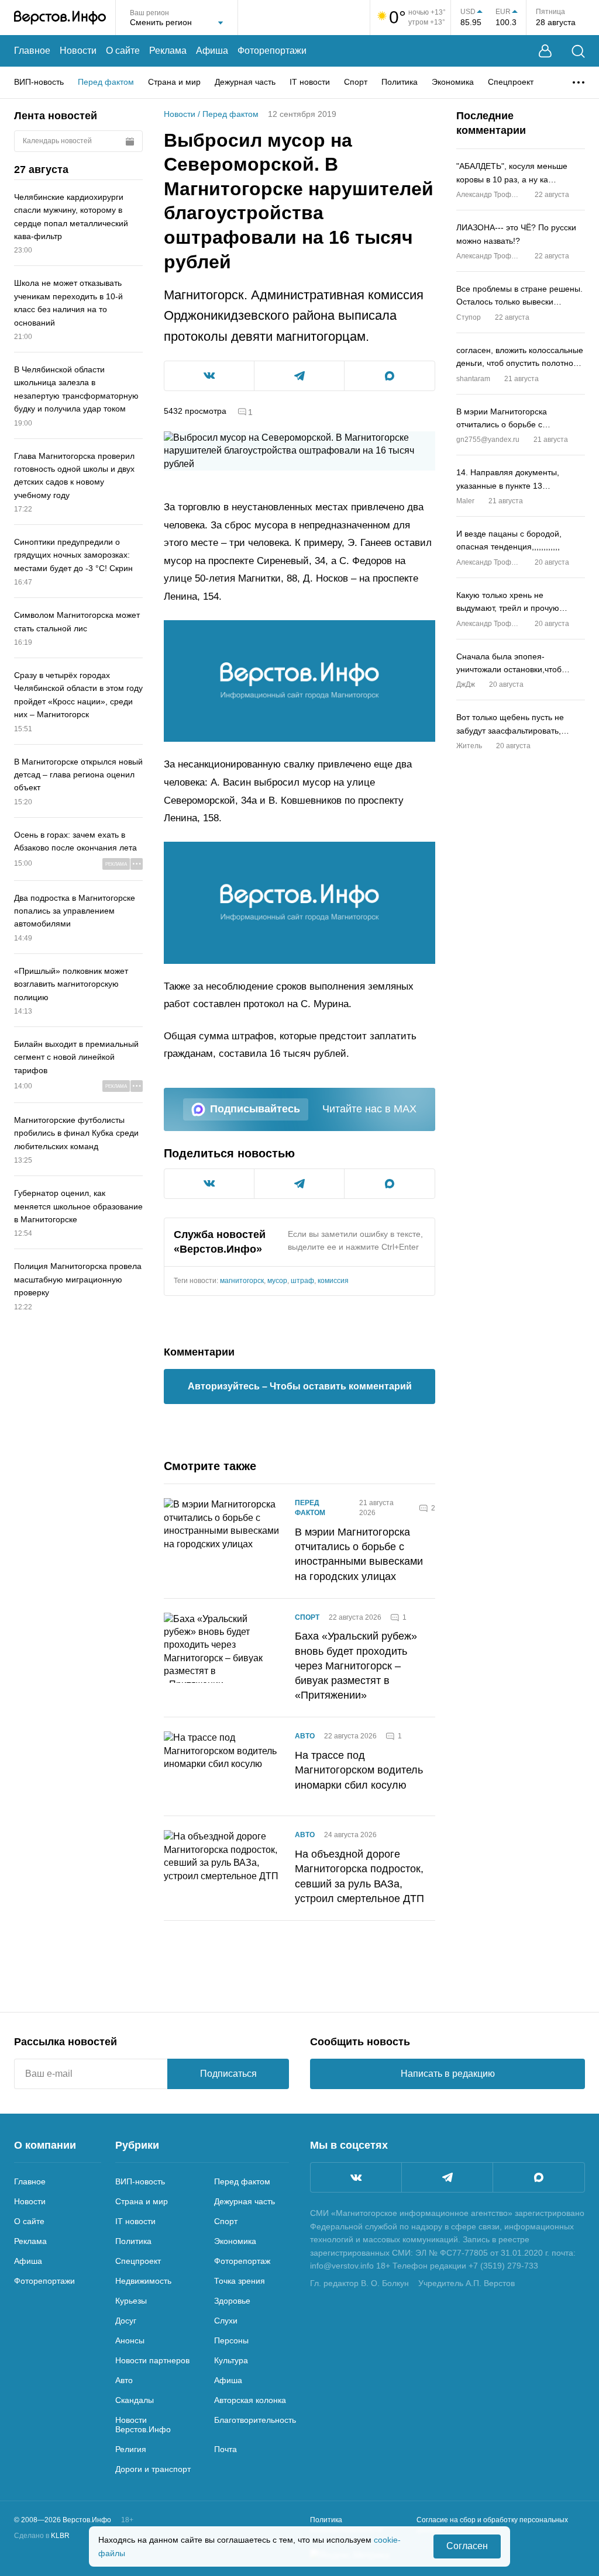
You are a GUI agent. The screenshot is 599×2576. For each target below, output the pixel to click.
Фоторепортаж (242, 2261)
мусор (277, 1281)
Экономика (453, 82)
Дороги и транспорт (153, 2469)
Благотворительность (255, 2420)
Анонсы (130, 2340)
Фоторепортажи (272, 51)
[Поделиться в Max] (390, 376)
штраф (302, 1281)
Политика (400, 82)
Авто (305, 1736)
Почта (226, 2449)
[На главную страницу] (60, 18)
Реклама (168, 51)
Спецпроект (511, 82)
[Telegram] (447, 2177)
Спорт (356, 82)
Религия (131, 2449)
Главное (32, 51)
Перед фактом (106, 82)
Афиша (212, 51)
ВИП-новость (39, 82)
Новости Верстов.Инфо (143, 2425)
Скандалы (135, 2400)
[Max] (539, 2177)
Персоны (231, 2340)
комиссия (333, 1281)
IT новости (310, 82)
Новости (78, 51)
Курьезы (131, 2301)
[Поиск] (578, 51)
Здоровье (232, 2301)
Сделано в (42, 2536)
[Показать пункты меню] (579, 82)
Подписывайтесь (255, 1109)
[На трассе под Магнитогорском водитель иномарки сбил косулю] (222, 1766)
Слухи (226, 2321)
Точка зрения (240, 2281)
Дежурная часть (245, 82)
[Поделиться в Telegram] (299, 376)
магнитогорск (242, 1281)
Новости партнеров (152, 2360)
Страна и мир (174, 82)
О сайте (123, 51)
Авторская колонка (250, 2400)
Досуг (126, 2321)
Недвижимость (143, 2281)
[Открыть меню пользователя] (545, 51)
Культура (231, 2360)
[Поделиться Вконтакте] (209, 376)
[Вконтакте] (356, 2177)
